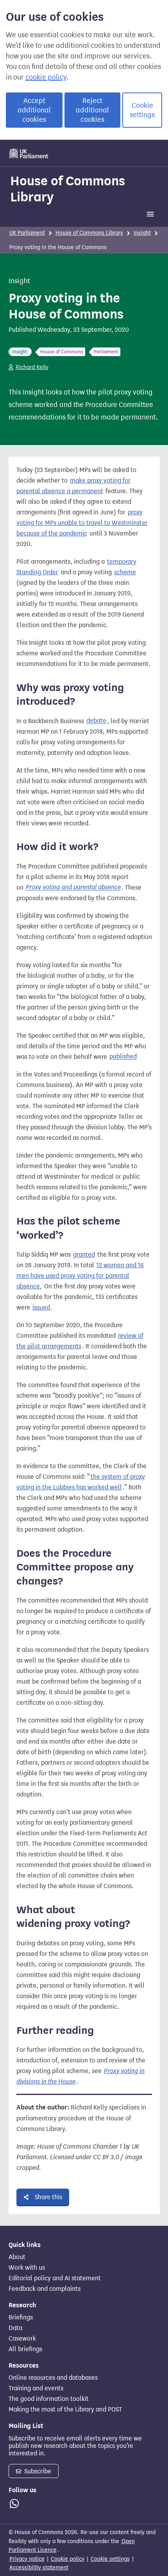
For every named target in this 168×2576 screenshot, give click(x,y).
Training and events (36, 2388)
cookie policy (46, 77)
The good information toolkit (49, 2399)
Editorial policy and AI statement (55, 2278)
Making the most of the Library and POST (65, 2410)
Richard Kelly (32, 367)
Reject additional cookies (92, 110)
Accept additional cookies (34, 110)
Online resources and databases (53, 2378)
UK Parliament (27, 233)
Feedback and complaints (45, 2289)
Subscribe (37, 2471)
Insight (142, 233)
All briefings (25, 2349)
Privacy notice (27, 2559)
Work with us (27, 2268)
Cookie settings (142, 110)
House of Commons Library (68, 189)
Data (15, 2328)
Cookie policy (68, 2559)
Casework (22, 2339)
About (17, 2257)
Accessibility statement (39, 2568)
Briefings (21, 2317)
